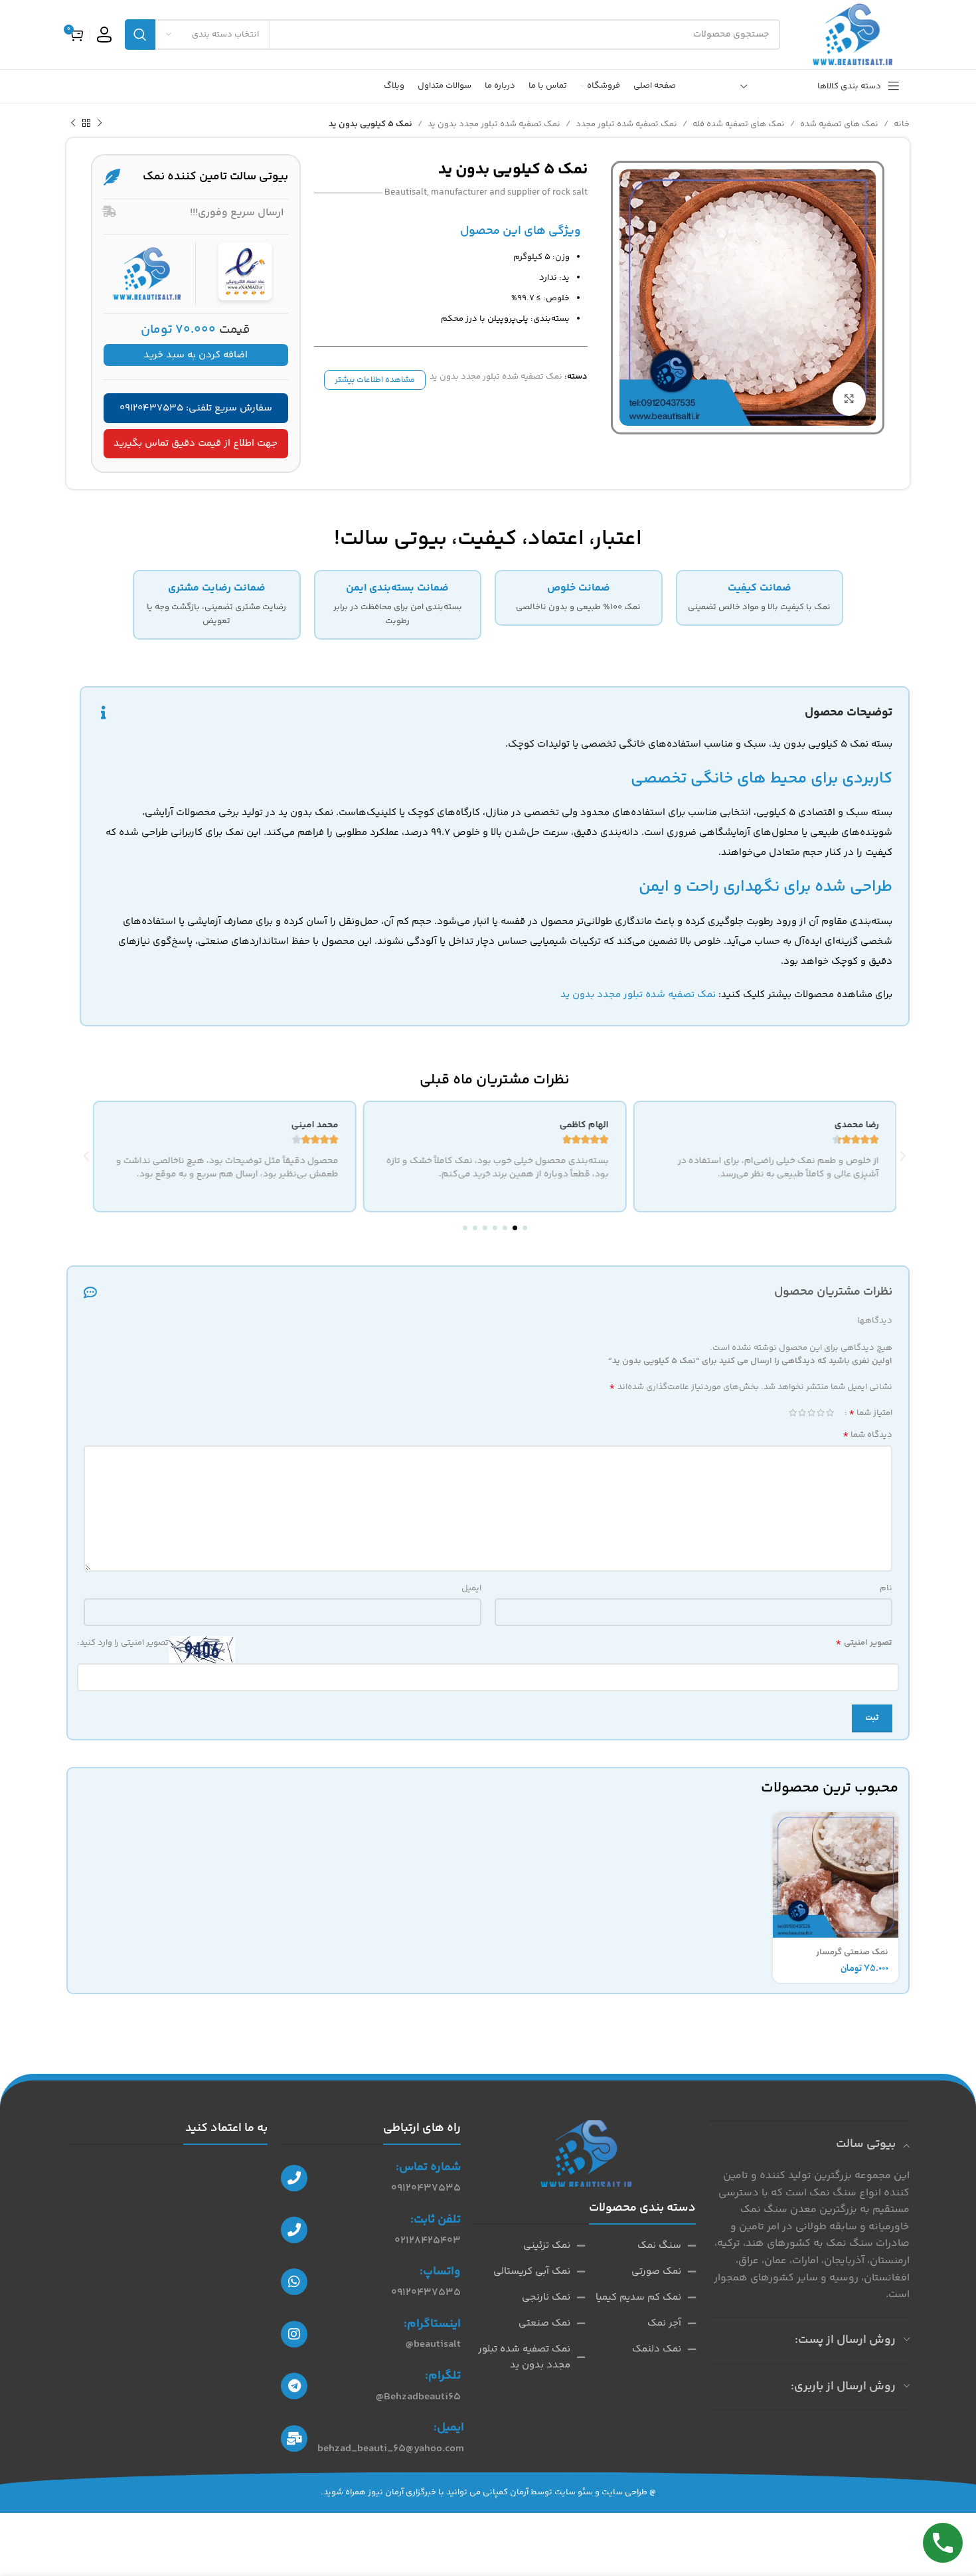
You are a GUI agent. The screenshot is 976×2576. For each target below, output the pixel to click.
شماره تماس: (428, 2167)
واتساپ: (440, 2272)
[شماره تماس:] (294, 2178)
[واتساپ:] (294, 2282)
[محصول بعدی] (73, 124)
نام (886, 1588)
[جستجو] (140, 35)
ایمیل (471, 1588)
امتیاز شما (870, 1413)
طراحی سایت (624, 2492)
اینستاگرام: (432, 2324)
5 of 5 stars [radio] (793, 1413)
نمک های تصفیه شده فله (739, 124)
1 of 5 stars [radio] (830, 1413)
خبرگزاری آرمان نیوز (402, 2492)
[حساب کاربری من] (104, 35)
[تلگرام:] (294, 2386)
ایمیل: (449, 2428)
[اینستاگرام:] (294, 2334)
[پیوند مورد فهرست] (640, 2246)
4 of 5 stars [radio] (802, 1413)
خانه (902, 124)
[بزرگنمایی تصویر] (849, 399)
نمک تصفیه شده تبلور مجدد (626, 124)
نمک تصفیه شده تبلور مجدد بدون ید (494, 124)
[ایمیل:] (294, 2438)
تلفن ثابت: (436, 2220)
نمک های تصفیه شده (839, 124)
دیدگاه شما (867, 1435)
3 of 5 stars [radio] (811, 1413)
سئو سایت (574, 2492)
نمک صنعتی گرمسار (852, 1952)
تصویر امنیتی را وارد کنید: (123, 1643)
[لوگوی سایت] (852, 35)
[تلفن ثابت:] (294, 2230)
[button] (525, 1228)
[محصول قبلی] (100, 124)
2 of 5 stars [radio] (821, 1413)
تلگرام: (443, 2376)
